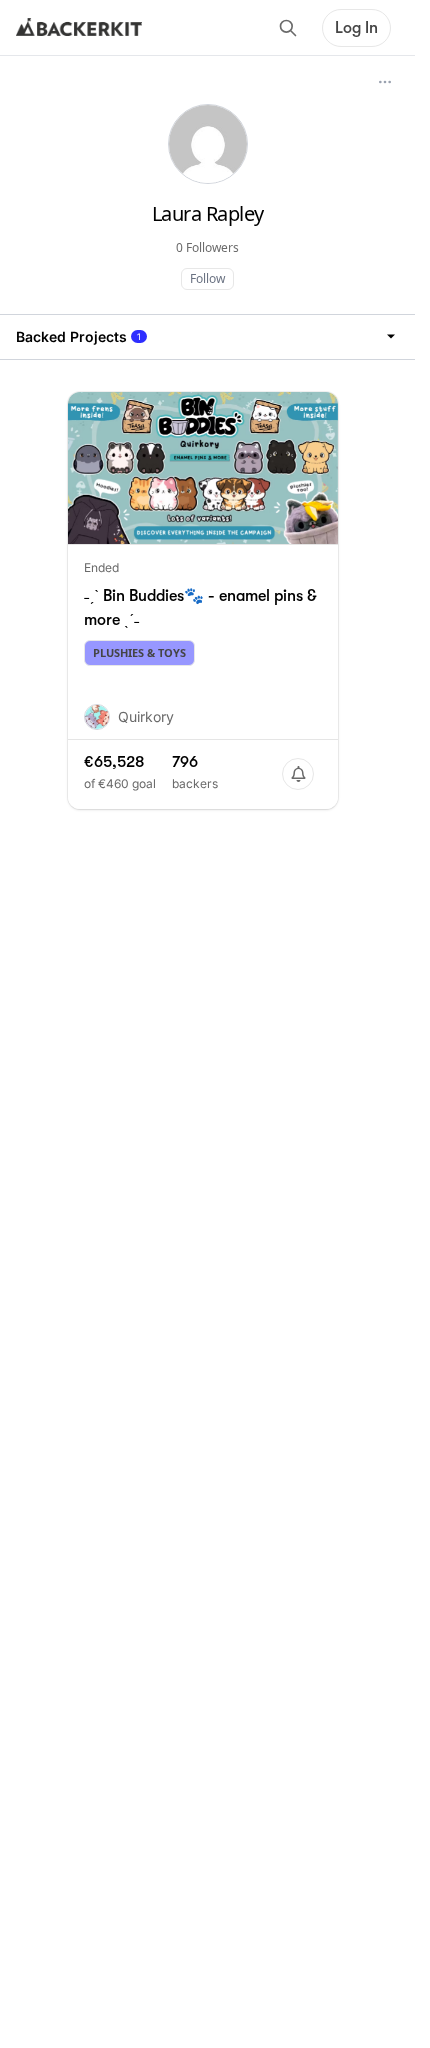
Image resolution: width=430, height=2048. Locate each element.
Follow (207, 278)
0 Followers (207, 247)
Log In (356, 28)
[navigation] (207, 336)
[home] (79, 28)
